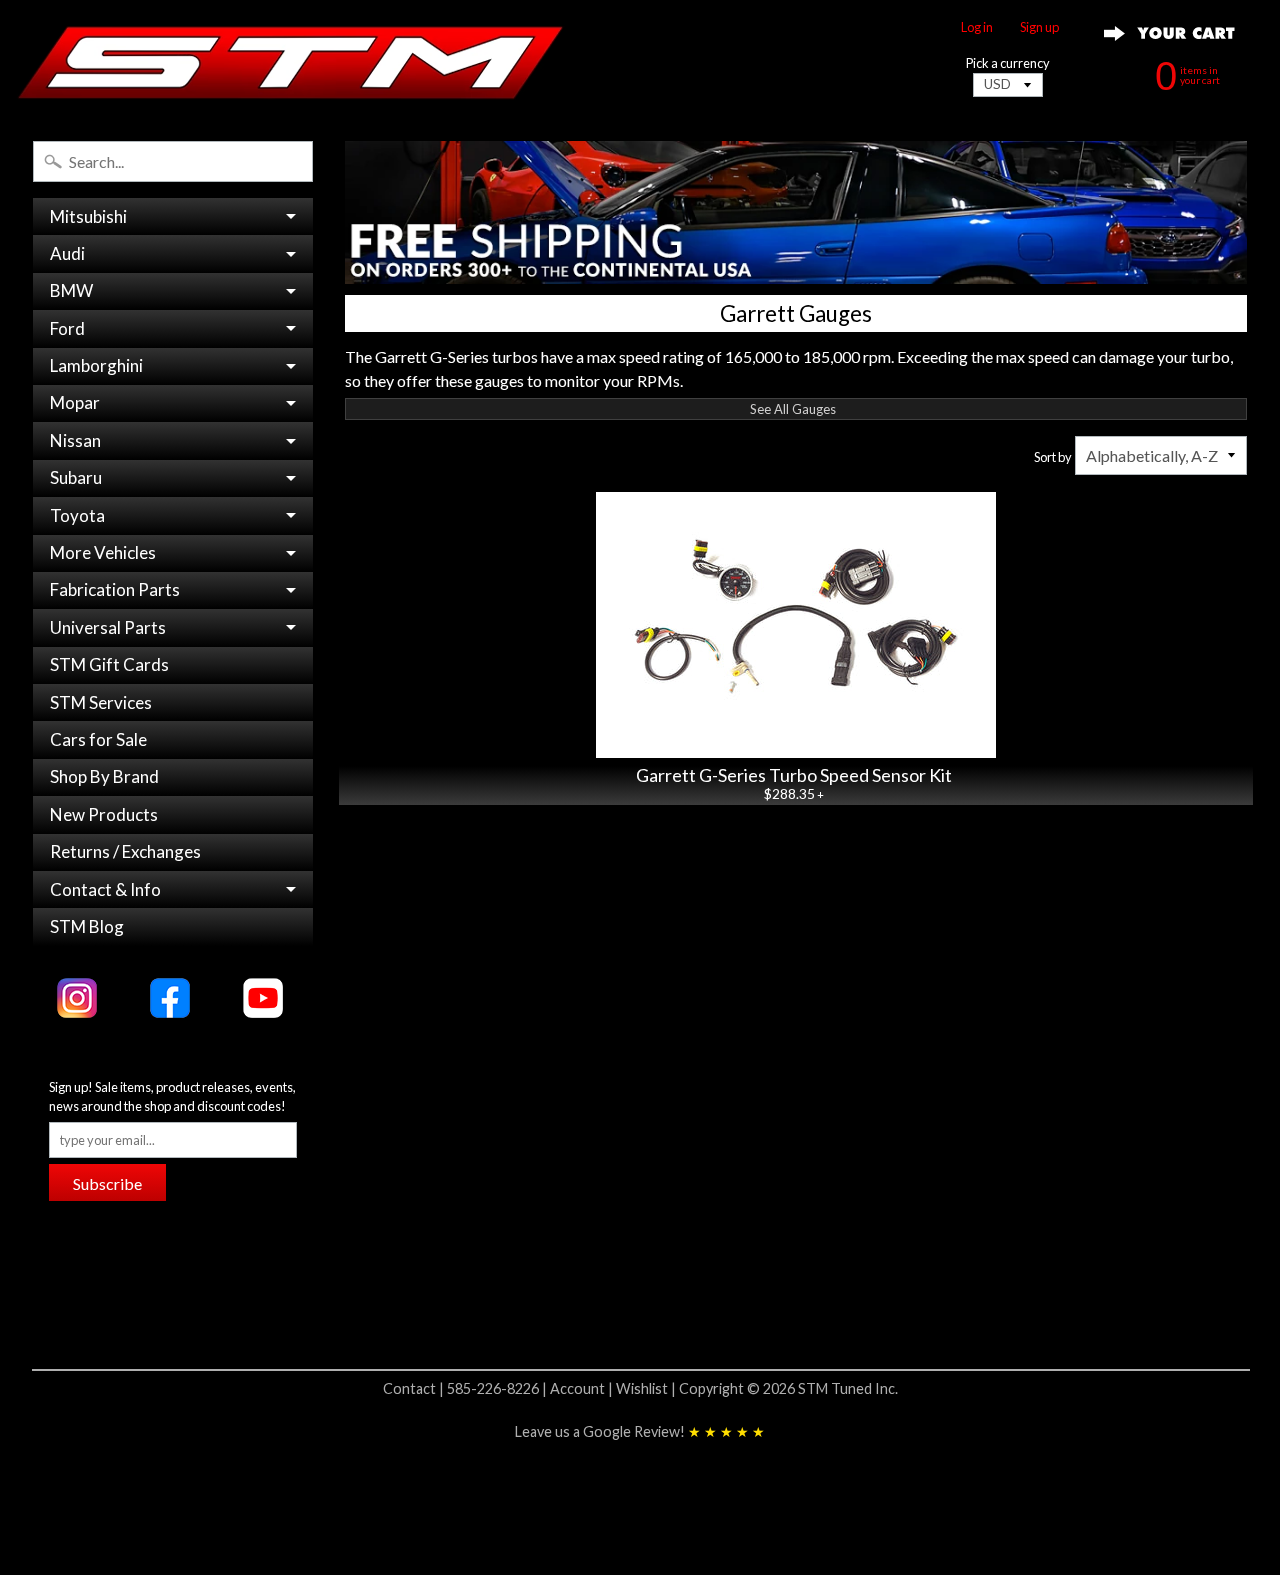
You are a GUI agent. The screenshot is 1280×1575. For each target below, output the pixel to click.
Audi (67, 253)
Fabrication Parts (115, 589)
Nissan (75, 440)
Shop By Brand (104, 776)
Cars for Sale (98, 739)
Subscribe (107, 1183)
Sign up (1039, 27)
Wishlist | (647, 1388)
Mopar (75, 402)
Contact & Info (105, 889)
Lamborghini (96, 365)
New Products (104, 814)
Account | (583, 1388)
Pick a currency (1008, 63)
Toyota (77, 515)
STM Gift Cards (109, 664)
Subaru (76, 477)
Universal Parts (108, 627)
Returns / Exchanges (125, 851)
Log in (977, 27)
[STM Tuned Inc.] (291, 62)
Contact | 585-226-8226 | (466, 1388)
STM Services (101, 702)
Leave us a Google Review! (640, 1431)
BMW (71, 290)
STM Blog (87, 926)
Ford (67, 328)
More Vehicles (103, 552)
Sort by (1053, 457)
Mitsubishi (88, 216)
